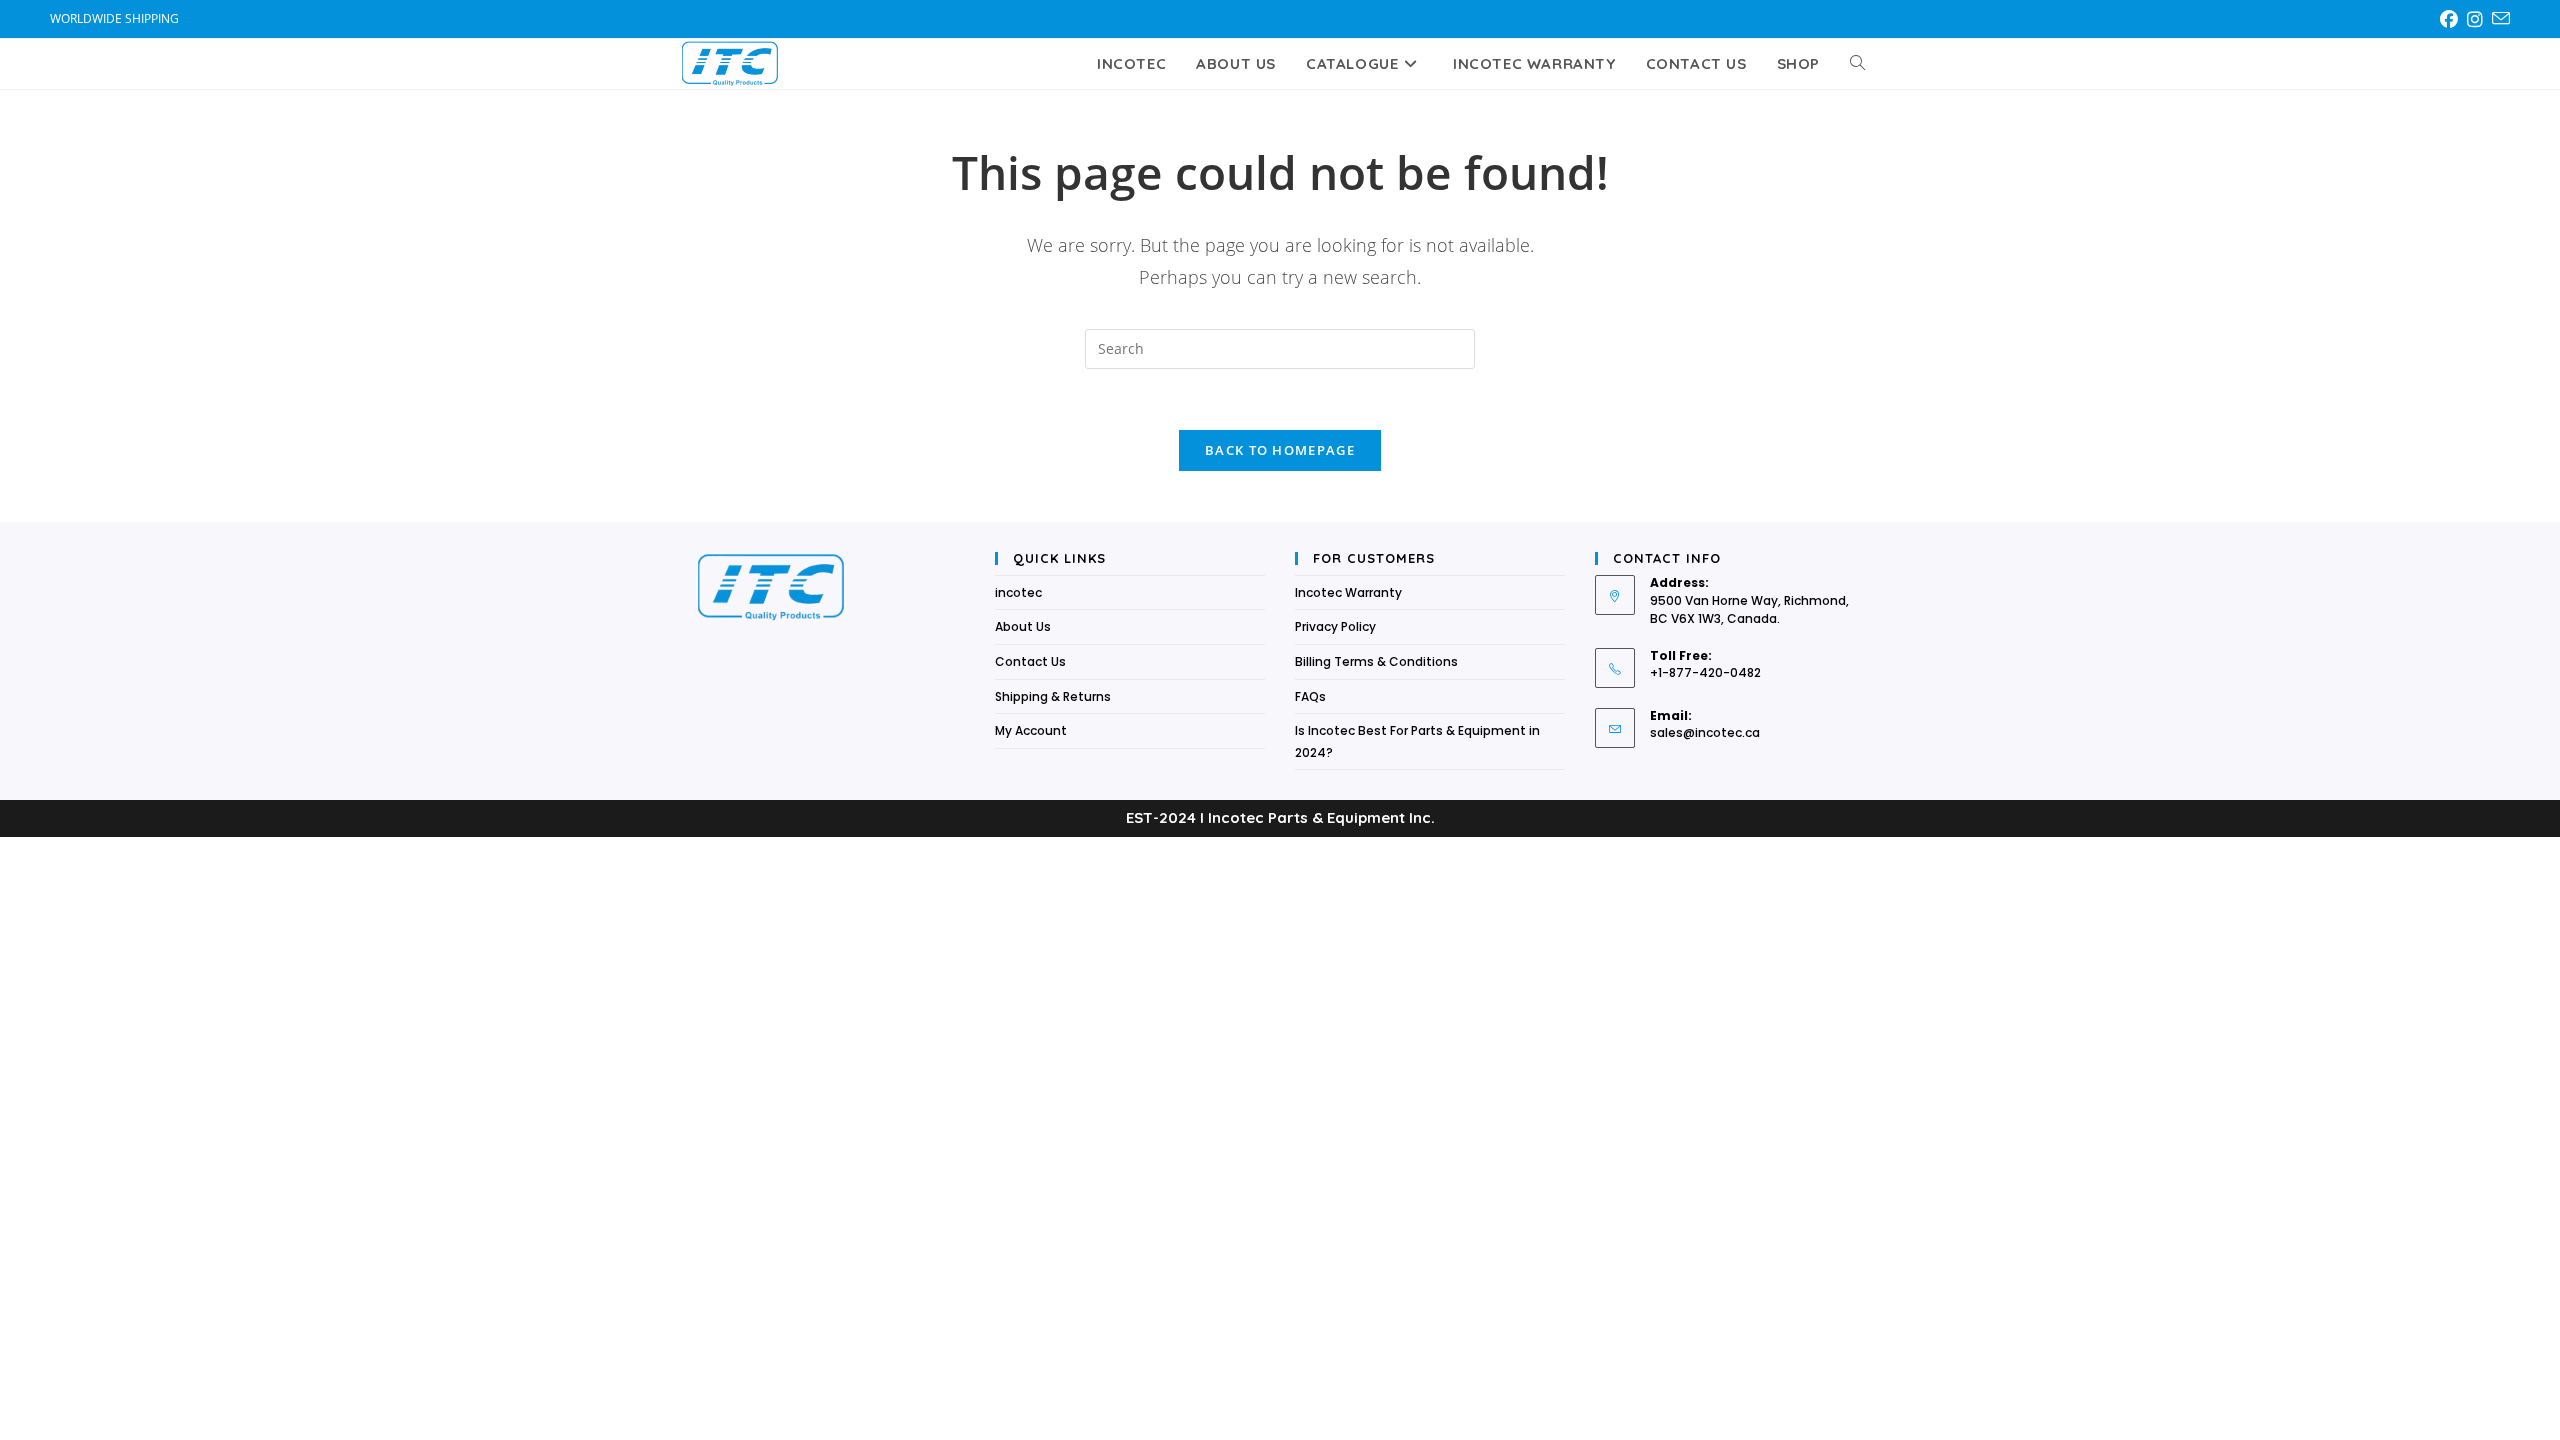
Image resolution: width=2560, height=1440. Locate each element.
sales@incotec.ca (1705, 732)
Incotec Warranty (1348, 592)
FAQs (1310, 696)
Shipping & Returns (1053, 696)
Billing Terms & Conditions (1376, 661)
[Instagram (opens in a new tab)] (2478, 19)
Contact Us (1030, 661)
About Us (1023, 626)
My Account (1031, 730)
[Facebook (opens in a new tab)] (2452, 19)
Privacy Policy (1335, 626)
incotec (1018, 592)
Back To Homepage (1280, 450)
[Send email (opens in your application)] (2500, 19)
